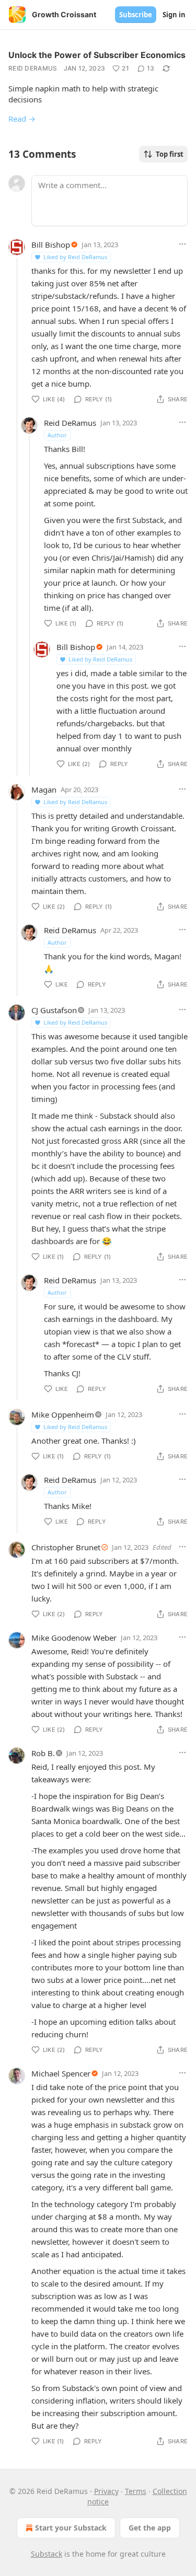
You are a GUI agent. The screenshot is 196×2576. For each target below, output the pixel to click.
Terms (136, 2491)
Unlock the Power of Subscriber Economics (97, 55)
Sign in (174, 15)
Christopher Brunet (66, 1547)
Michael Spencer (61, 2073)
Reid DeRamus (33, 68)
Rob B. (43, 1753)
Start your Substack (71, 2528)
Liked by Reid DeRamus (75, 257)
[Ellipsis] (182, 244)
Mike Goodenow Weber (74, 1638)
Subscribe (136, 15)
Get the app (150, 2528)
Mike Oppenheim (63, 1414)
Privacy (106, 2491)
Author (57, 435)
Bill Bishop (51, 245)
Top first (170, 154)
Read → (22, 119)
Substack (47, 2554)
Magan (44, 790)
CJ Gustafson (54, 1010)
